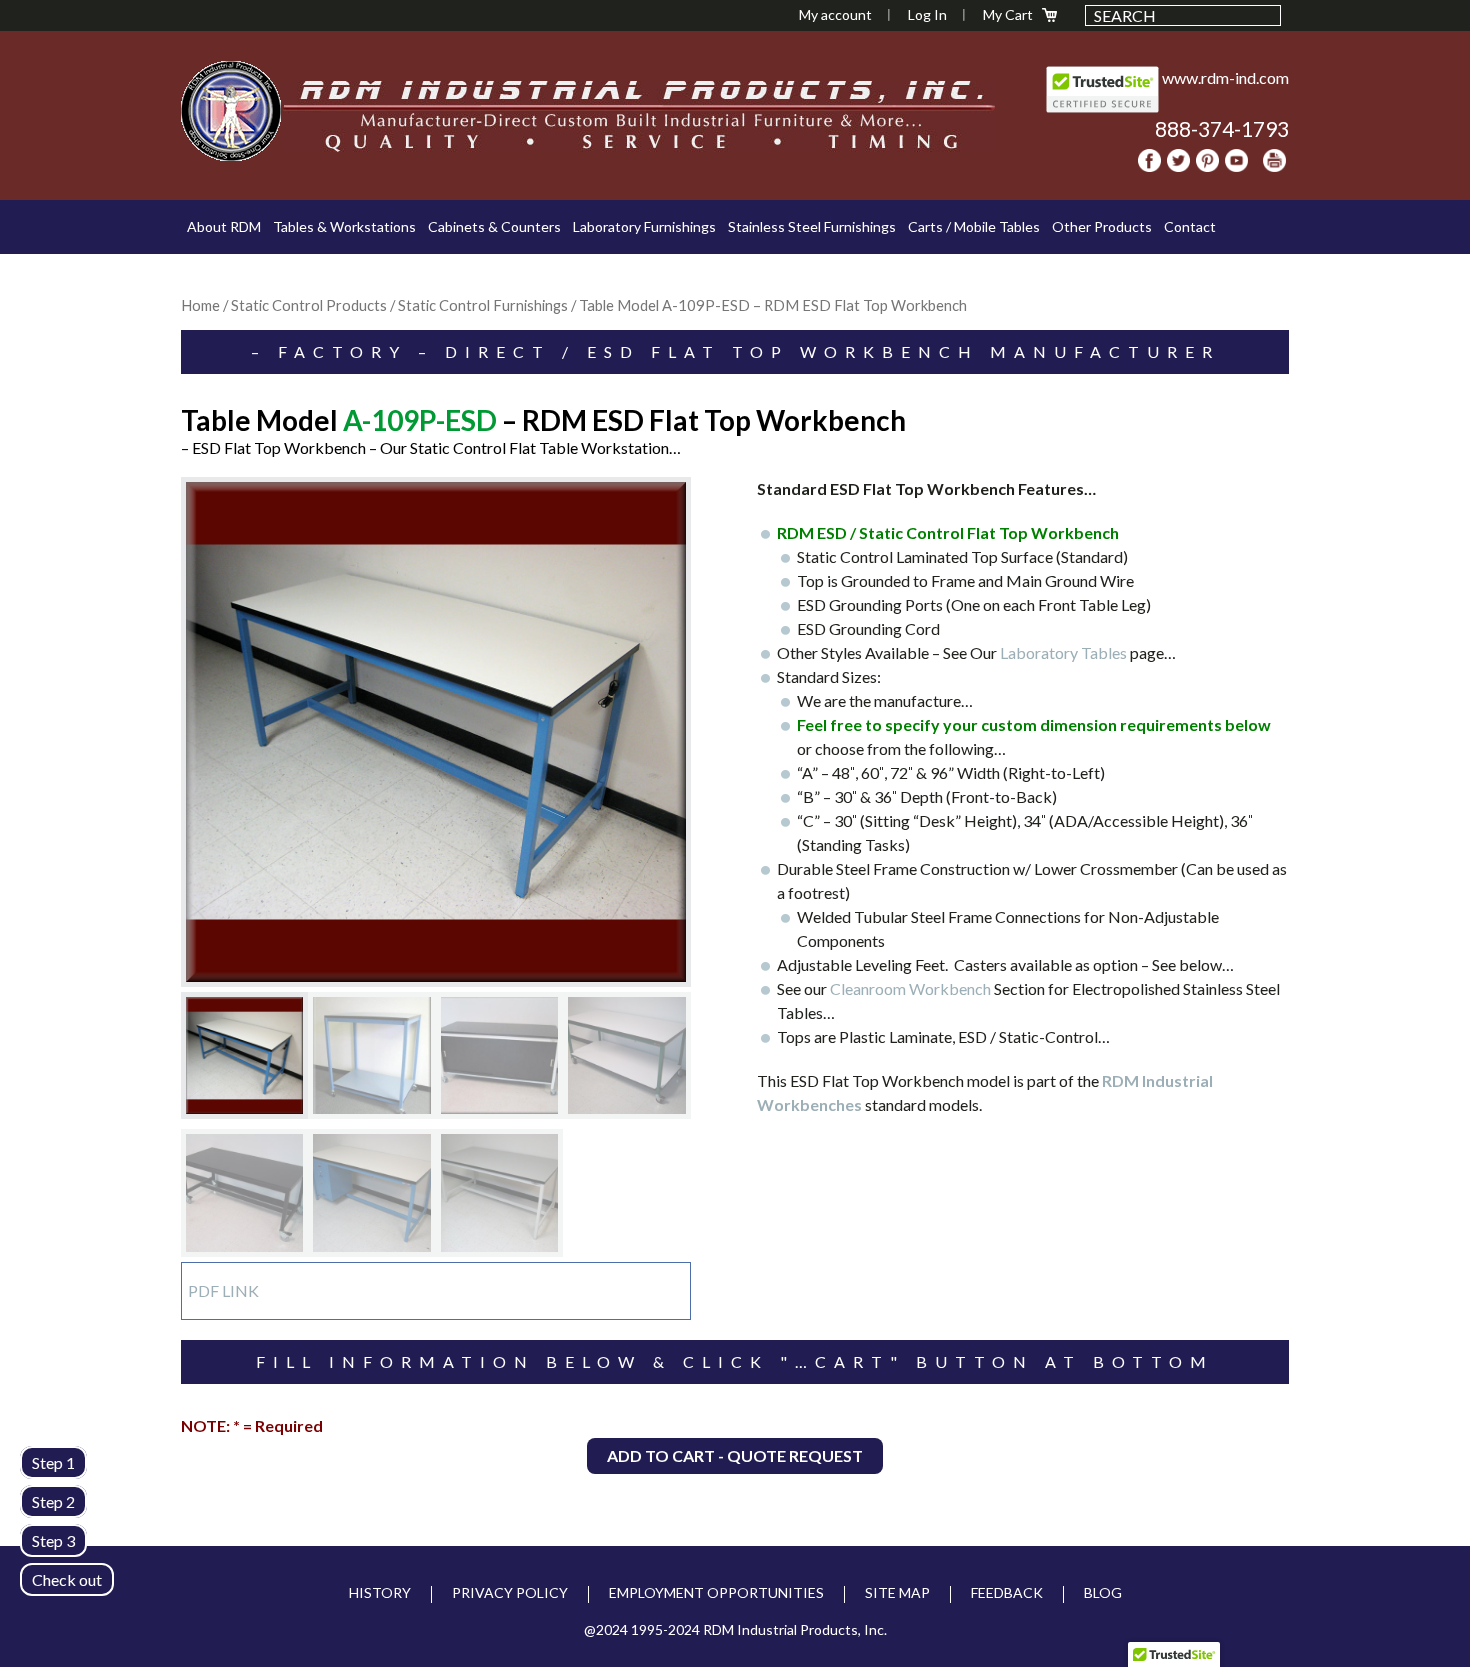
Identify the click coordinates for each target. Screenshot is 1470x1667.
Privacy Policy (510, 1592)
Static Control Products (309, 305)
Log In (927, 14)
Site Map (897, 1592)
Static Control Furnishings (483, 305)
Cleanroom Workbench (910, 988)
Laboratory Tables (1065, 652)
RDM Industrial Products (231, 111)
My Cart (1008, 14)
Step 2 (53, 1501)
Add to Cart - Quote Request (735, 1455)
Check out (67, 1579)
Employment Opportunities (716, 1592)
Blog (1103, 1592)
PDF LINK (223, 1290)
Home (200, 305)
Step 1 (53, 1462)
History (380, 1592)
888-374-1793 (1222, 128)
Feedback (1007, 1592)
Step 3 (53, 1540)
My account (835, 14)
